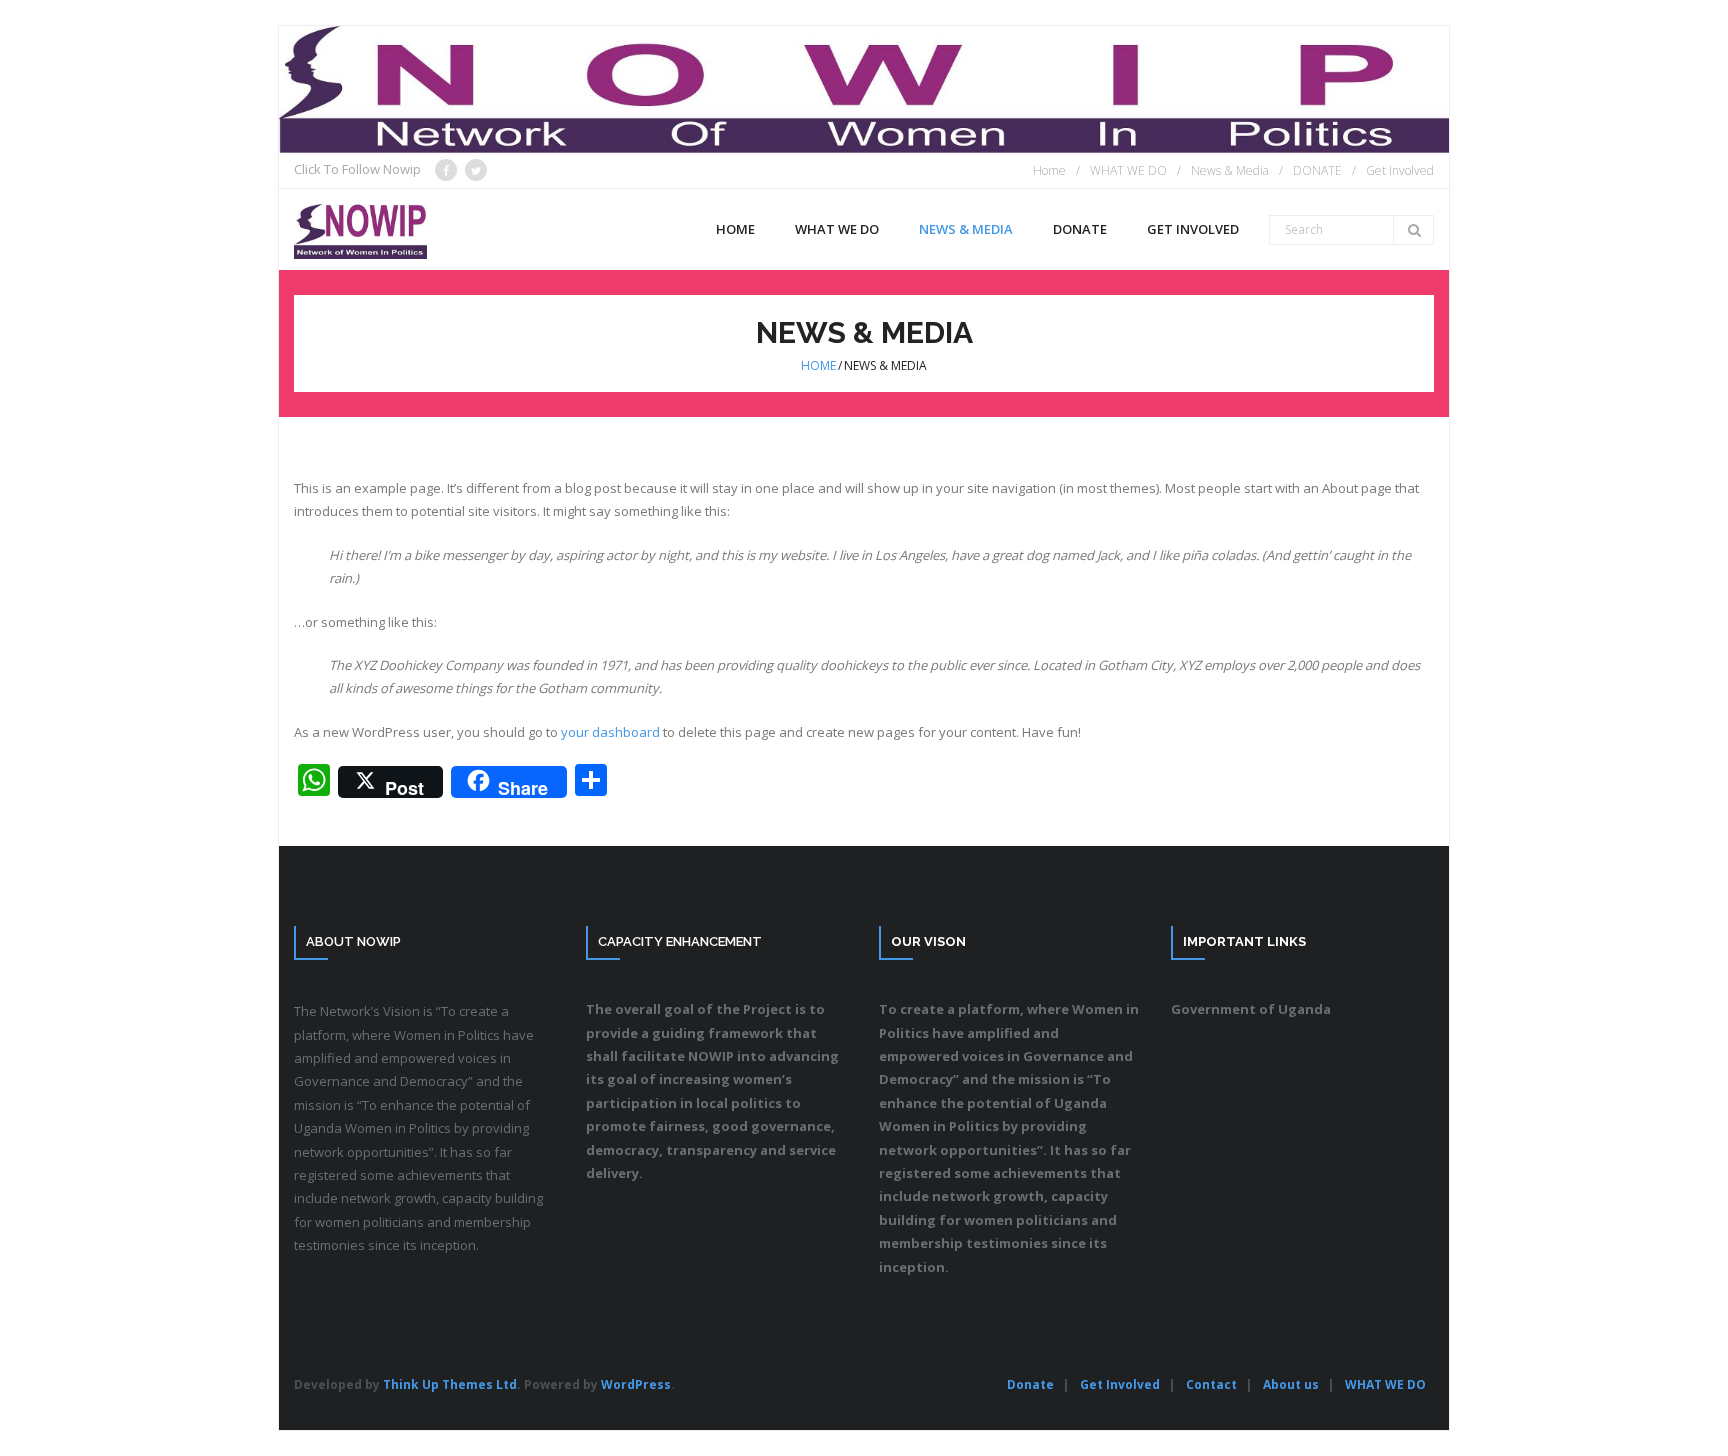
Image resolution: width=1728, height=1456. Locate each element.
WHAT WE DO (1128, 170)
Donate (1030, 1384)
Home (1049, 170)
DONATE (1317, 170)
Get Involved (1400, 170)
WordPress (636, 1384)
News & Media (1230, 170)
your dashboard (610, 732)
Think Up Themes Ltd (450, 1384)
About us (1291, 1384)
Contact (1211, 1384)
